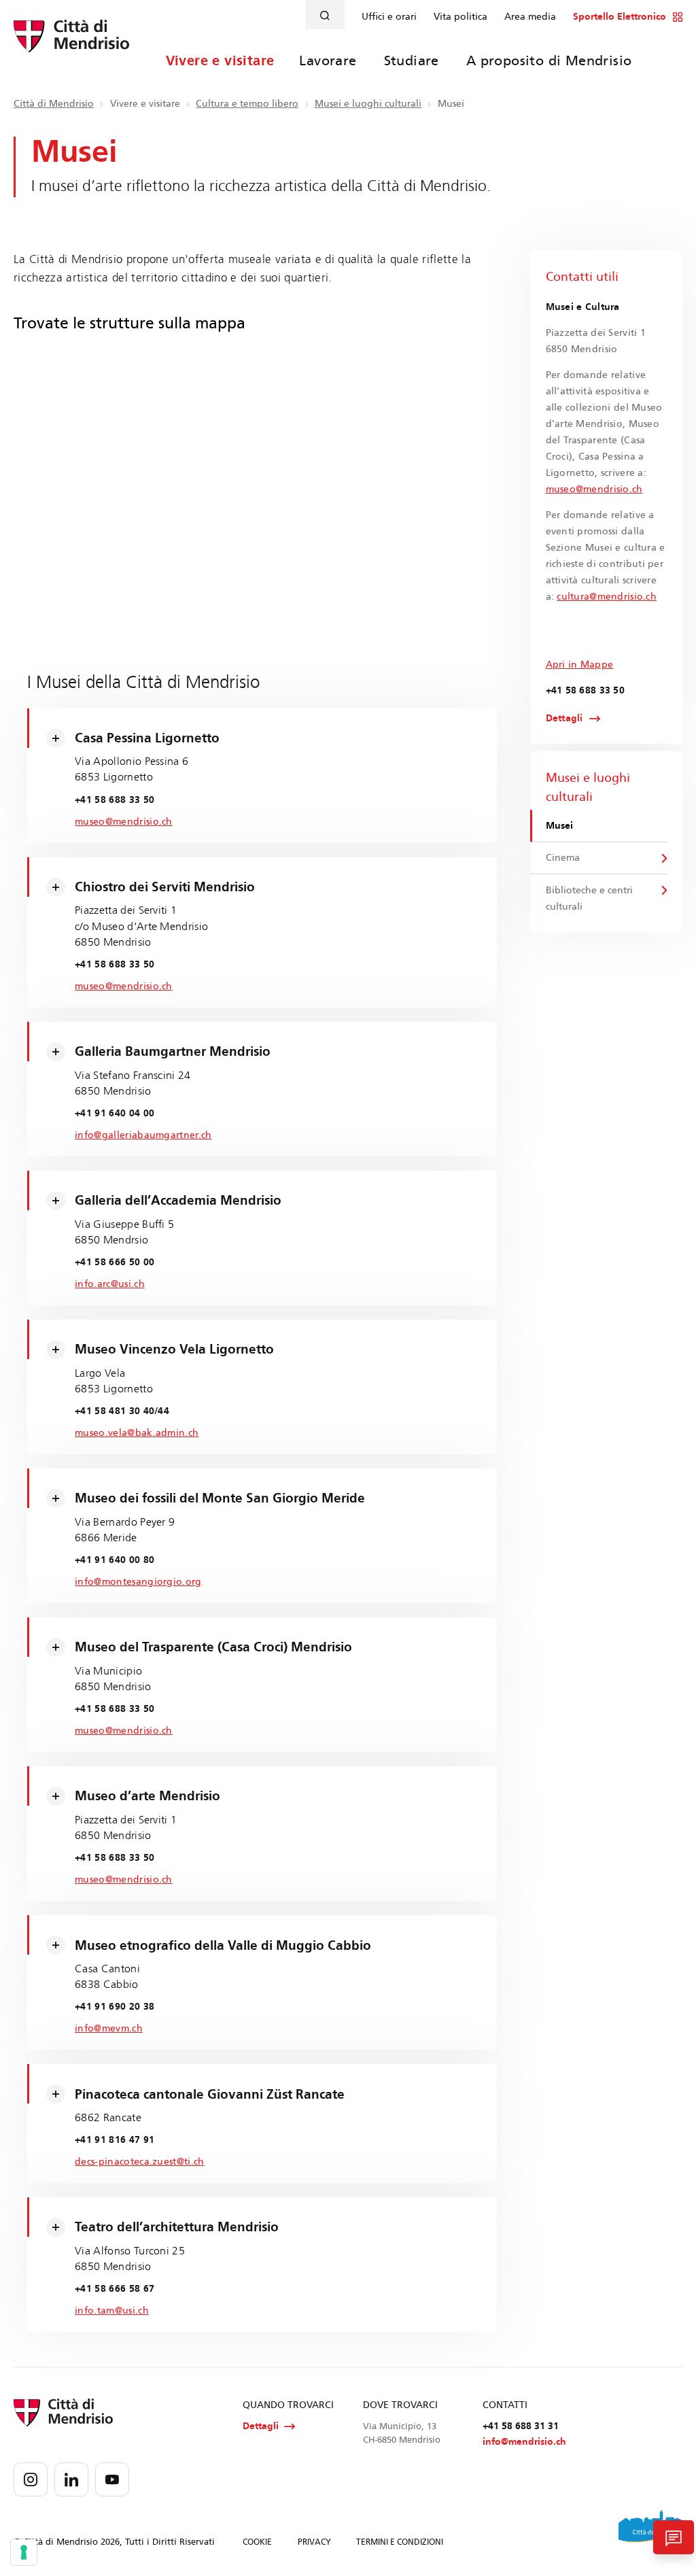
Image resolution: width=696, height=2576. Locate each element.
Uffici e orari (389, 17)
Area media (530, 17)
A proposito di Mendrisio (549, 61)
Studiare (412, 61)
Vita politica (460, 17)
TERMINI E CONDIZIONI (400, 2542)
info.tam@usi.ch (112, 2311)
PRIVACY (314, 2542)
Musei (559, 826)
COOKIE (257, 2542)
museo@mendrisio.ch (124, 822)
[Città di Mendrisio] (71, 44)
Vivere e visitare (220, 61)
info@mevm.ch (109, 2028)
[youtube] (112, 2479)
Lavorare (328, 61)
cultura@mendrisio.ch (607, 597)
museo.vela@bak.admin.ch (137, 1433)
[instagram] (31, 2479)
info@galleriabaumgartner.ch (143, 1135)
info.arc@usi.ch (110, 1284)
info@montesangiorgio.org (138, 1582)
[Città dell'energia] (650, 2531)
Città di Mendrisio (54, 104)
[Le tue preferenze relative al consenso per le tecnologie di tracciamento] (24, 2552)
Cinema (563, 858)
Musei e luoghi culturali (368, 104)
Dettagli (564, 719)
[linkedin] (71, 2479)
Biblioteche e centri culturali (589, 898)
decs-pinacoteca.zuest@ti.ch (139, 2162)
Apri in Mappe (580, 665)
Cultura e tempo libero (247, 104)
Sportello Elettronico (620, 17)
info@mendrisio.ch (524, 2442)
